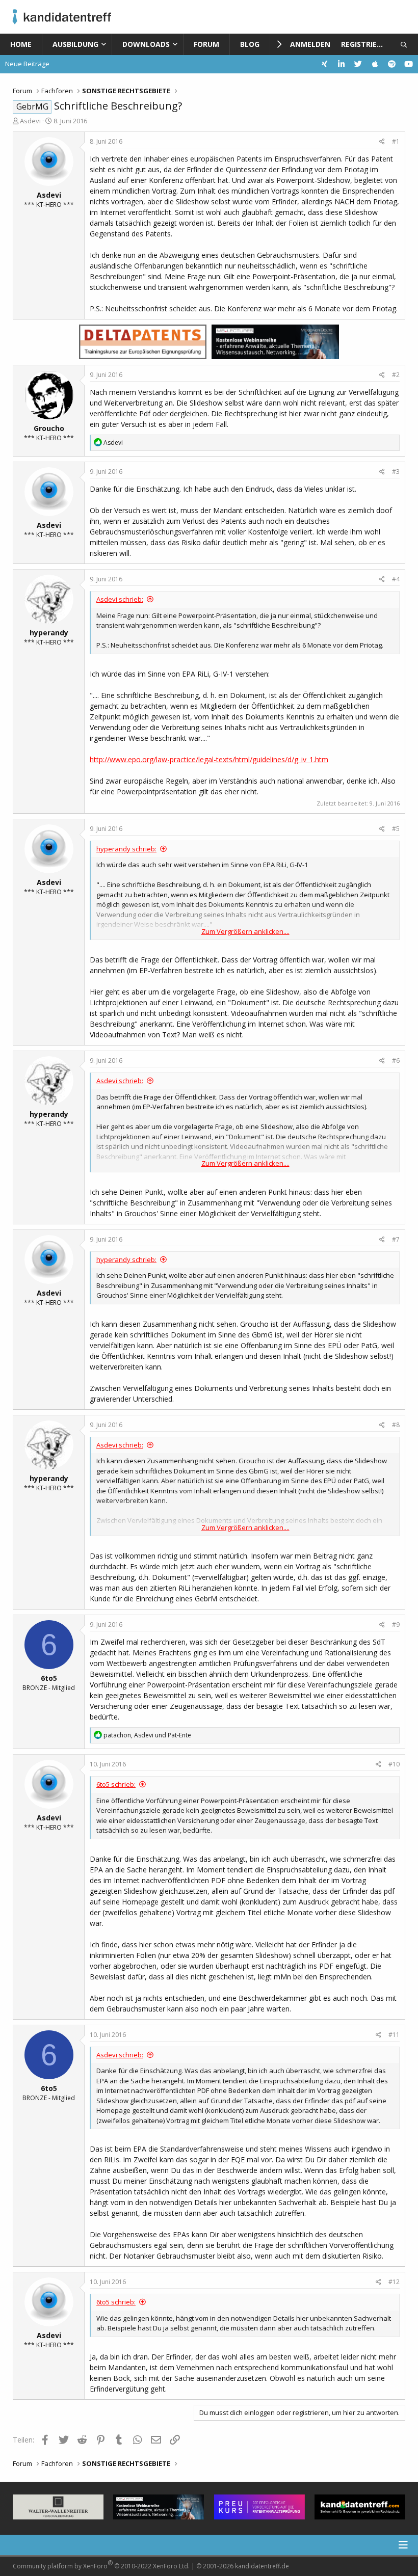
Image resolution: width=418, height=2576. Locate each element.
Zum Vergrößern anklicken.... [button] (245, 931)
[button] (106, 44)
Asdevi (30, 121)
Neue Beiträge (27, 64)
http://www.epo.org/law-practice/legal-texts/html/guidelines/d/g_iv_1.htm (209, 759)
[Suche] (404, 44)
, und (147, 1735)
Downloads (146, 44)
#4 (396, 579)
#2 (396, 375)
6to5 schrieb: (116, 1784)
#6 (396, 1061)
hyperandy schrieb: (126, 849)
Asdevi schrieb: (120, 599)
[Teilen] (382, 142)
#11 (394, 2035)
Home (21, 44)
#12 (394, 2282)
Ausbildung (75, 44)
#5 (396, 829)
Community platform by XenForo (101, 2565)
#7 (396, 1239)
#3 (396, 472)
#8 (396, 1425)
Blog (250, 44)
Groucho (49, 428)
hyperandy (49, 633)
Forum (206, 44)
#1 (396, 141)
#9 (396, 1625)
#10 (394, 1764)
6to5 (49, 1678)
